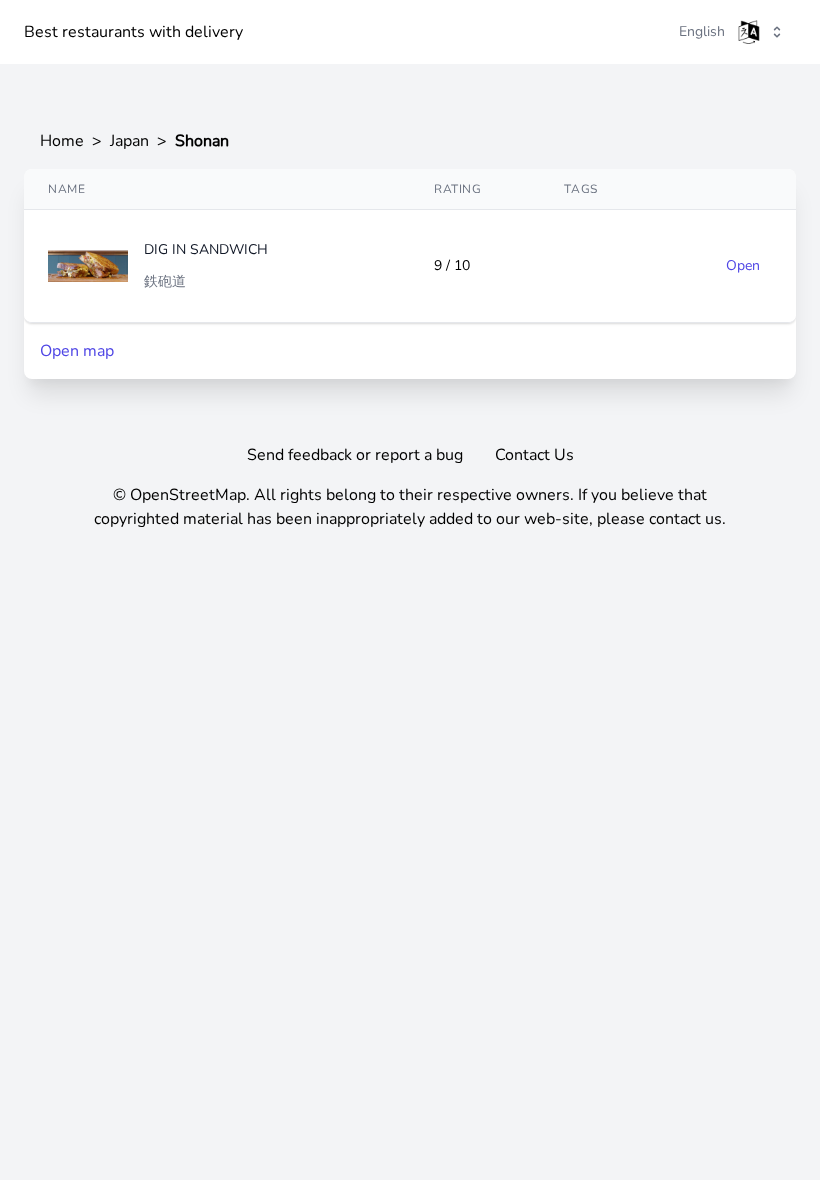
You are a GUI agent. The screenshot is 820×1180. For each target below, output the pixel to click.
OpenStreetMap (188, 495)
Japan (129, 141)
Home (62, 141)
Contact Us (534, 455)
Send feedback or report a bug (355, 455)
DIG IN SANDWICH (206, 249)
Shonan (202, 141)
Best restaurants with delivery (133, 32)
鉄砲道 (165, 281)
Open (743, 265)
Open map (77, 351)
